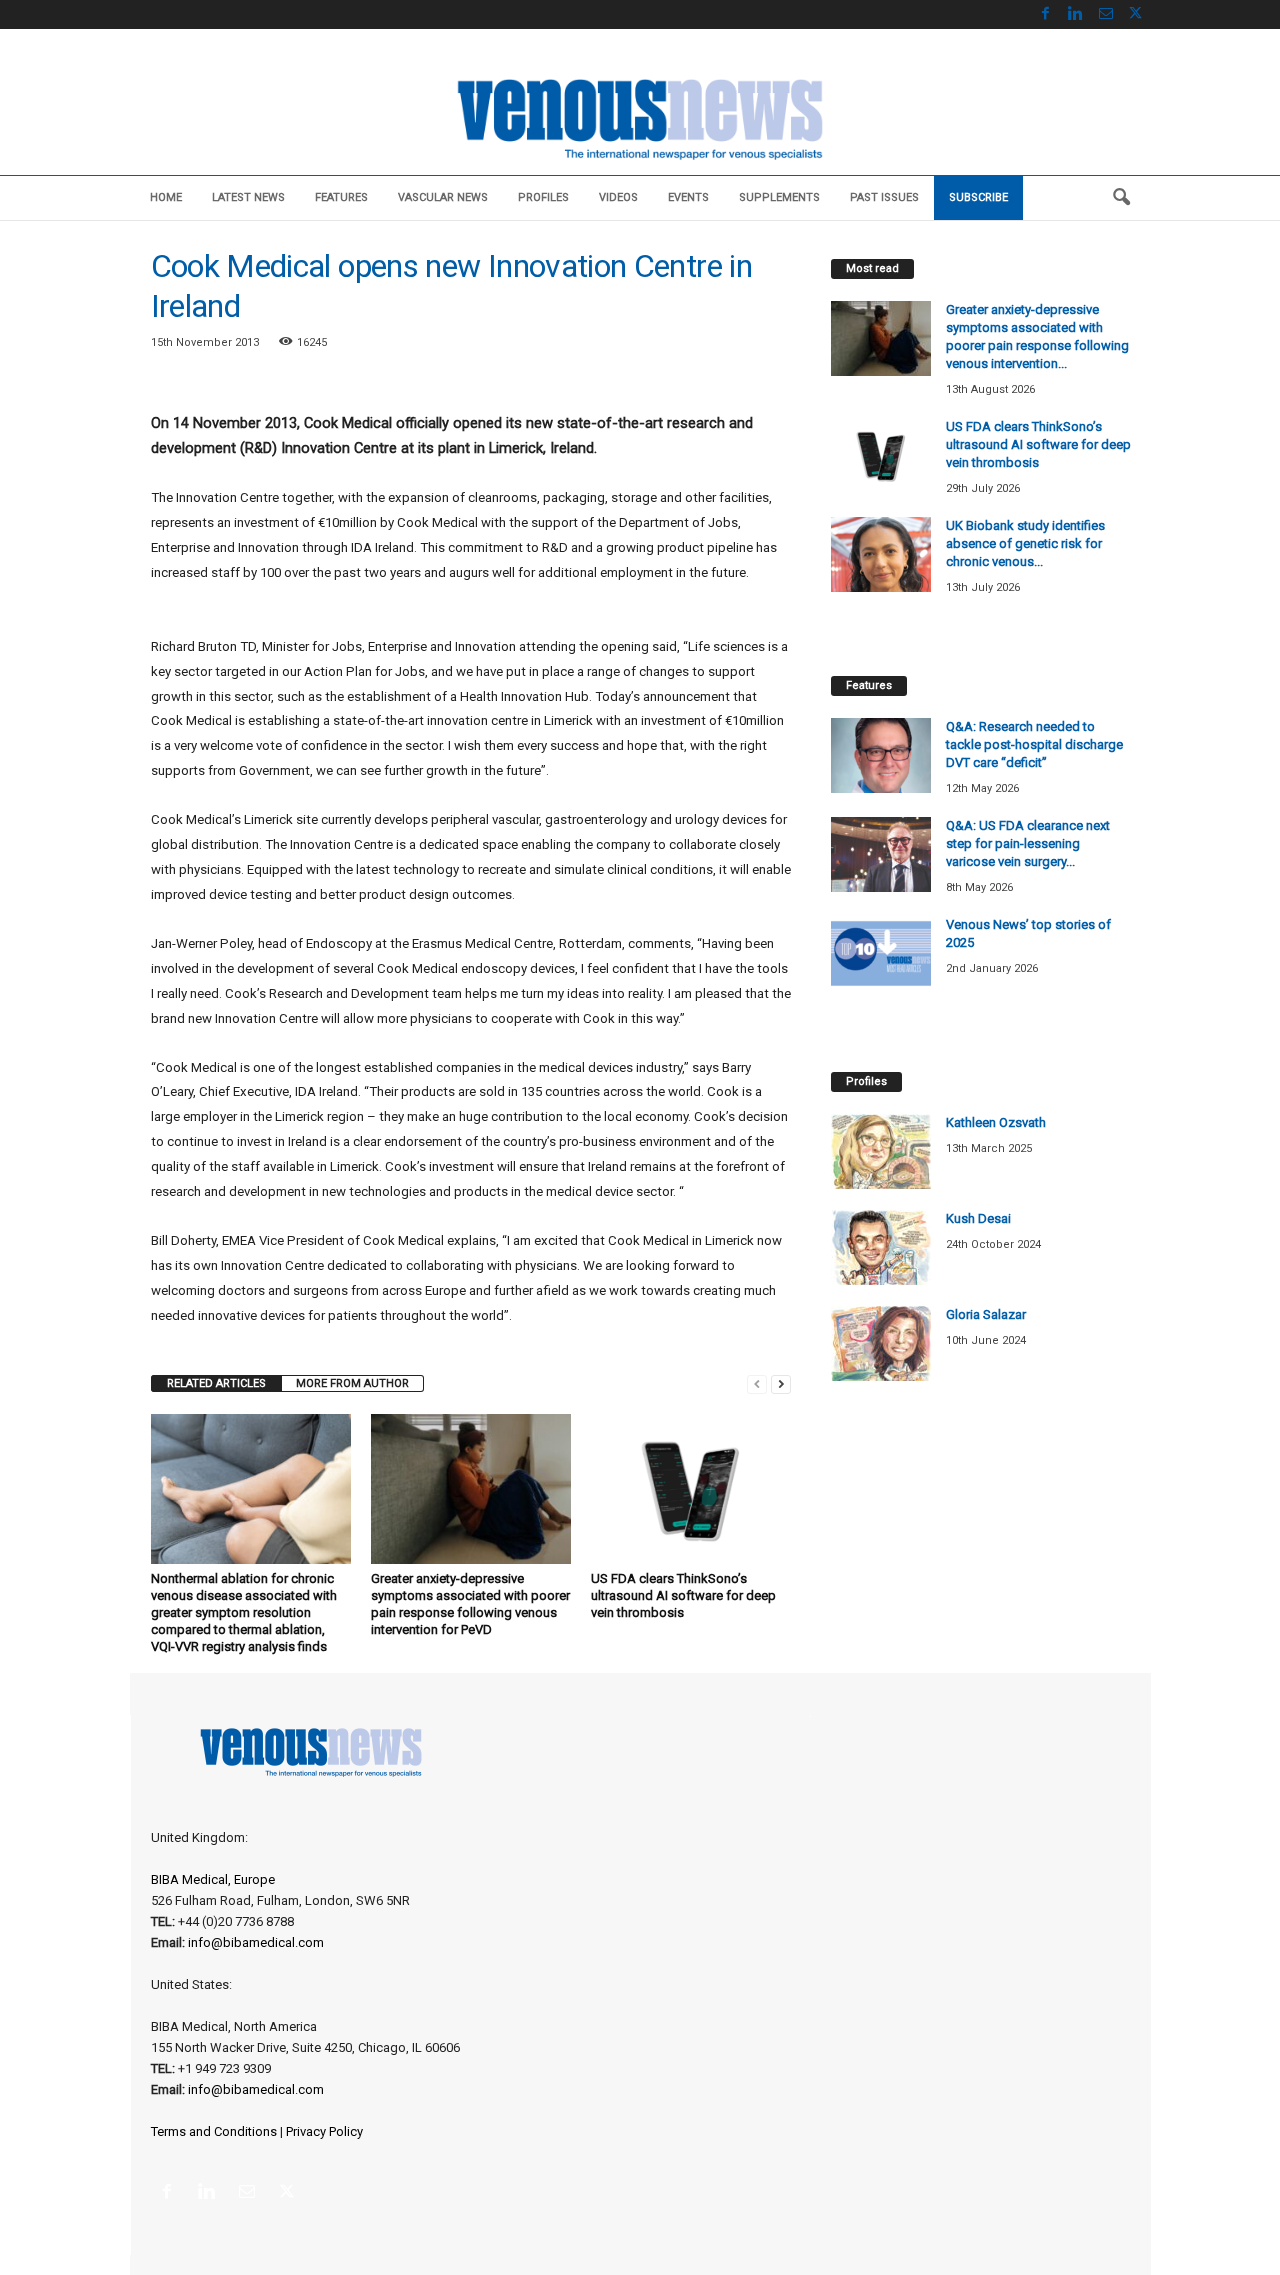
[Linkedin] (1076, 14)
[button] (1121, 198)
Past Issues (884, 197)
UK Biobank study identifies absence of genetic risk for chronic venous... (1025, 543)
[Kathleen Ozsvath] (881, 1151)
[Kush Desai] (881, 1247)
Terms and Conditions (214, 2131)
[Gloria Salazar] (881, 1343)
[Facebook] (1046, 14)
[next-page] (781, 1383)
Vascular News (443, 197)
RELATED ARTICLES (216, 1383)
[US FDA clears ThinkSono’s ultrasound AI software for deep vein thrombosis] (691, 1489)
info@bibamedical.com (256, 1942)
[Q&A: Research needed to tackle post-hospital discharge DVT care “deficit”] (881, 755)
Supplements (779, 197)
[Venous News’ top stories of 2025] (881, 953)
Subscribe (978, 197)
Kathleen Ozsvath (996, 1122)
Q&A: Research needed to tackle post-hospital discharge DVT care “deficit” (1034, 744)
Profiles (543, 197)
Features (341, 197)
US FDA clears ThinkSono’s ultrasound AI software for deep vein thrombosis (683, 1595)
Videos (618, 197)
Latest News (248, 197)
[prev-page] (757, 1383)
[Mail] (1106, 14)
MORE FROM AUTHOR (352, 1383)
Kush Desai (978, 1218)
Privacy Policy (324, 2131)
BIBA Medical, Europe (213, 1879)
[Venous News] (640, 117)
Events (688, 197)
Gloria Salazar (986, 1314)
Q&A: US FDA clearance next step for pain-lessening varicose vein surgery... (1028, 843)
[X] (1136, 14)
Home (166, 197)
